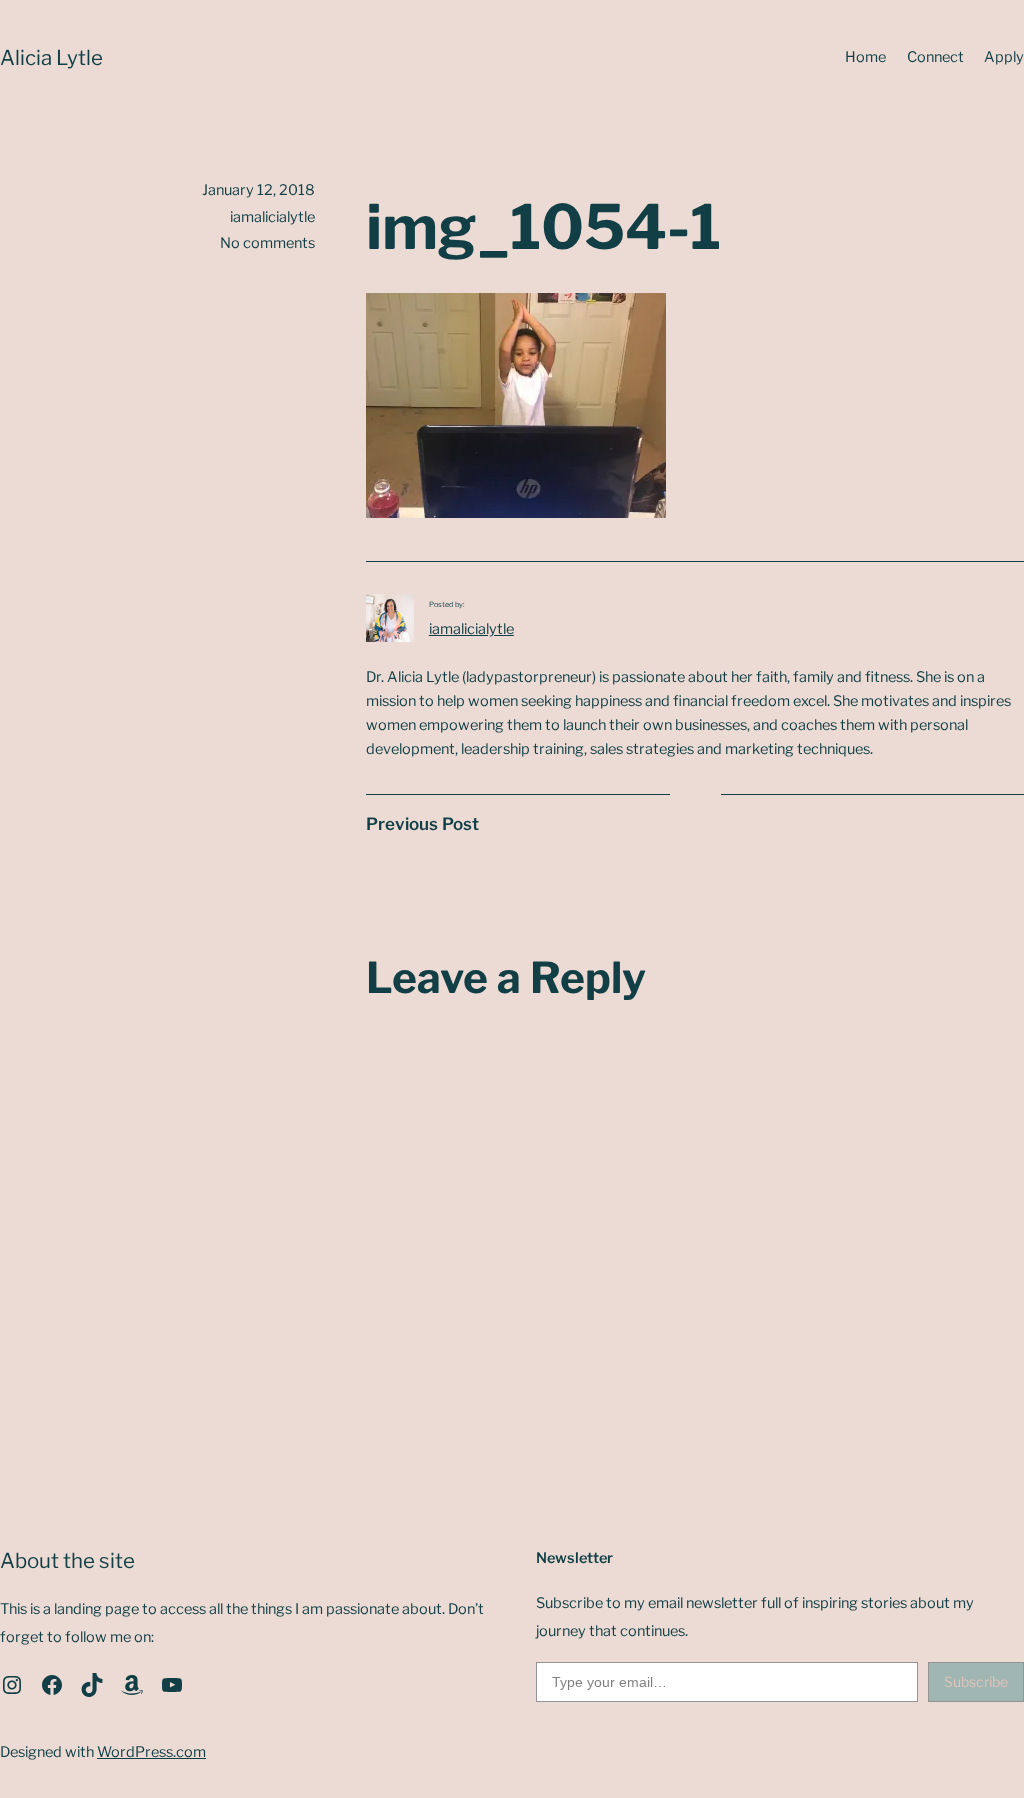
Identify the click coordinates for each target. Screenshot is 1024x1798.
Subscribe (976, 1681)
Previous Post (422, 824)
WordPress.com (151, 1752)
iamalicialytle (471, 629)
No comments (267, 243)
